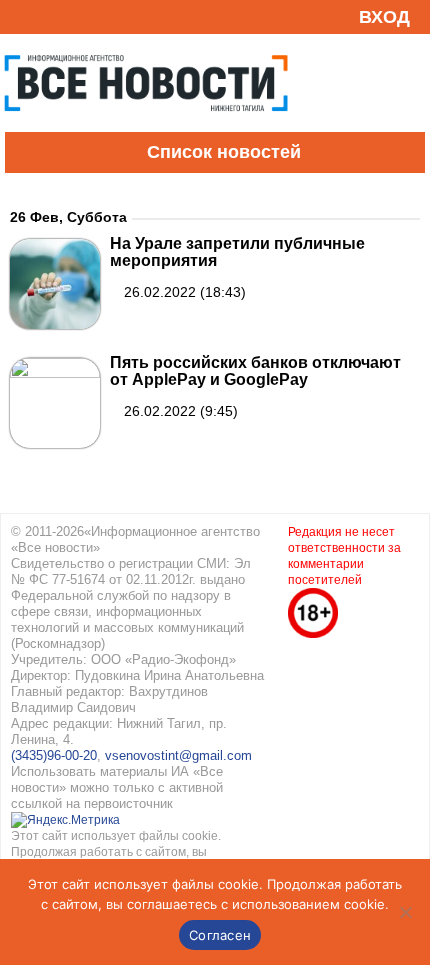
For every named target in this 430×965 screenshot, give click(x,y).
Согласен (220, 935)
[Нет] (405, 912)
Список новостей (224, 152)
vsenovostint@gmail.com (178, 755)
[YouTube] (54, 16)
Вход (384, 17)
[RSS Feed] (23, 16)
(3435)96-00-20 (54, 755)
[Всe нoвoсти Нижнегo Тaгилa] (146, 127)
